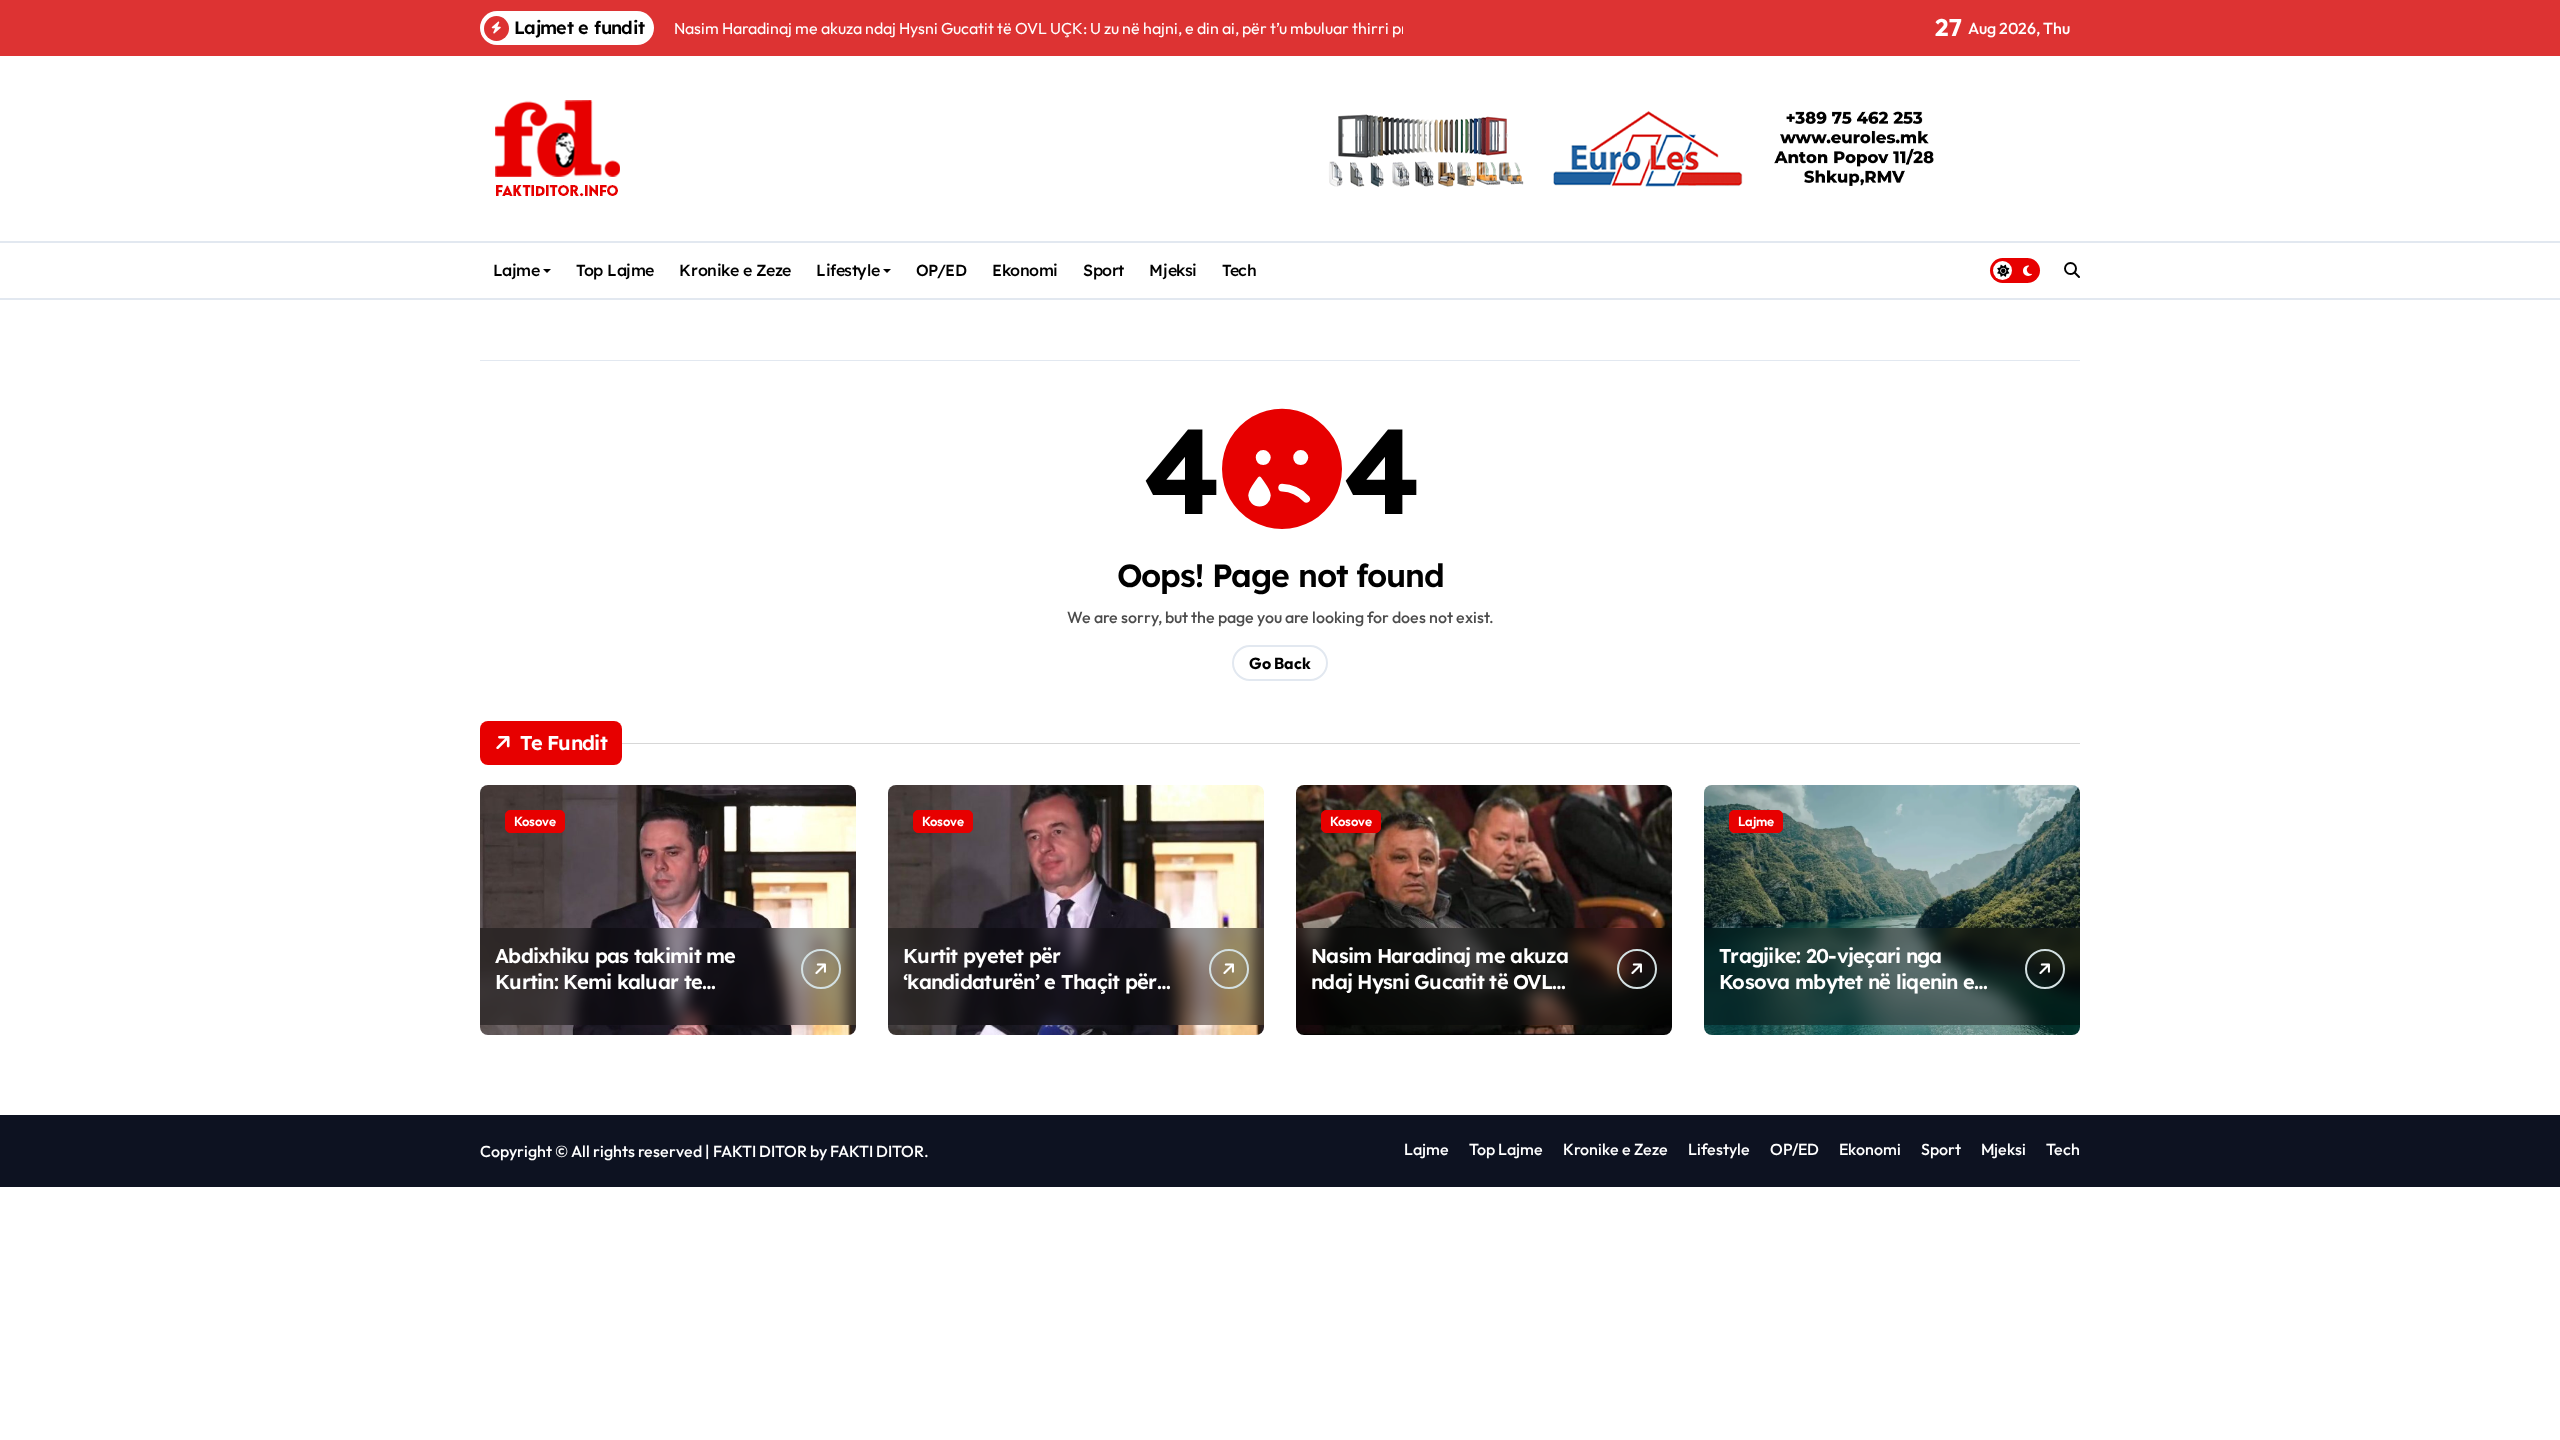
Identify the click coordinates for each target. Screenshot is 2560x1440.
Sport (1103, 270)
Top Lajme (615, 270)
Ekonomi (1025, 270)
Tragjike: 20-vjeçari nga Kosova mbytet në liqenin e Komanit (1846, 981)
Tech (1239, 270)
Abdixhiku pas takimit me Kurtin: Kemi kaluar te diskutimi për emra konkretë (629, 981)
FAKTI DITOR (760, 1151)
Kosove (535, 821)
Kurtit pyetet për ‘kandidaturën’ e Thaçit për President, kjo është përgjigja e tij (1030, 994)
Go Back (1280, 663)
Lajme (516, 270)
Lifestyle (847, 270)
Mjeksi (1172, 270)
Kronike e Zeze (734, 270)
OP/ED (941, 270)
